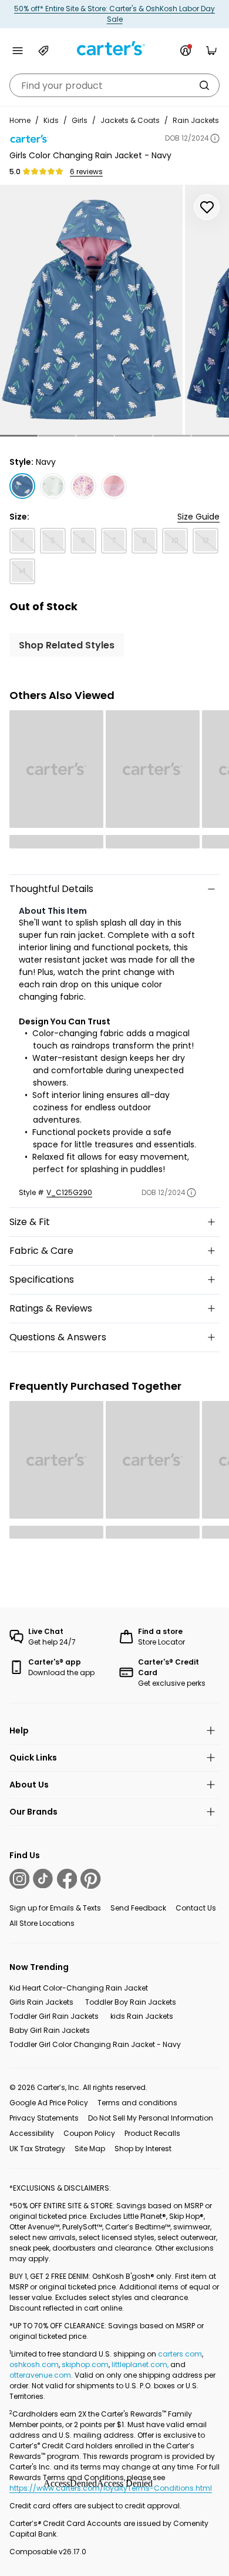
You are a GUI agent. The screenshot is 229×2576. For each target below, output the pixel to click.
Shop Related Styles (67, 645)
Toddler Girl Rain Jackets (54, 2016)
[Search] (204, 85)
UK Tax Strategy (37, 2149)
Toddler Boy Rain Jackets (131, 2002)
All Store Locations (42, 1923)
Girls (80, 120)
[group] (91, 310)
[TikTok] (43, 1879)
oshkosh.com (34, 2364)
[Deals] (43, 51)
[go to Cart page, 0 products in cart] (211, 51)
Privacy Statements (44, 2118)
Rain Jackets (196, 120)
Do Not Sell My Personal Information (151, 2118)
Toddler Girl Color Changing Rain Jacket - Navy (95, 2044)
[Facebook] (67, 1879)
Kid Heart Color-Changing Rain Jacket (79, 1988)
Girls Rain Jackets (41, 2002)
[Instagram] (19, 1879)
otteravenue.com (40, 2375)
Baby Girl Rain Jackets (50, 2030)
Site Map (90, 2149)
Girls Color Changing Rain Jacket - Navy (90, 155)
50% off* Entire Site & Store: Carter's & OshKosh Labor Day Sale (114, 14)
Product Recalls (152, 2133)
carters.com (180, 2354)
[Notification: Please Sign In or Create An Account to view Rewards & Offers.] (186, 51)
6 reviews (86, 172)
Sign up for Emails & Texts (55, 1908)
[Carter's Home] (114, 49)
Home (20, 120)
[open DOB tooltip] (215, 138)
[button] (19, 436)
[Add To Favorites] (207, 207)
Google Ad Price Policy (49, 2103)
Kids (51, 120)
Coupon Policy (89, 2133)
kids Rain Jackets (142, 2016)
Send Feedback (138, 1908)
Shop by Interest (143, 2149)
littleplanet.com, (141, 2364)
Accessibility (32, 2133)
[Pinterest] (90, 1879)
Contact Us (196, 1908)
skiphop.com (85, 2364)
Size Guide (198, 517)
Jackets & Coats (130, 120)
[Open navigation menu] (18, 51)
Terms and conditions (137, 2103)
